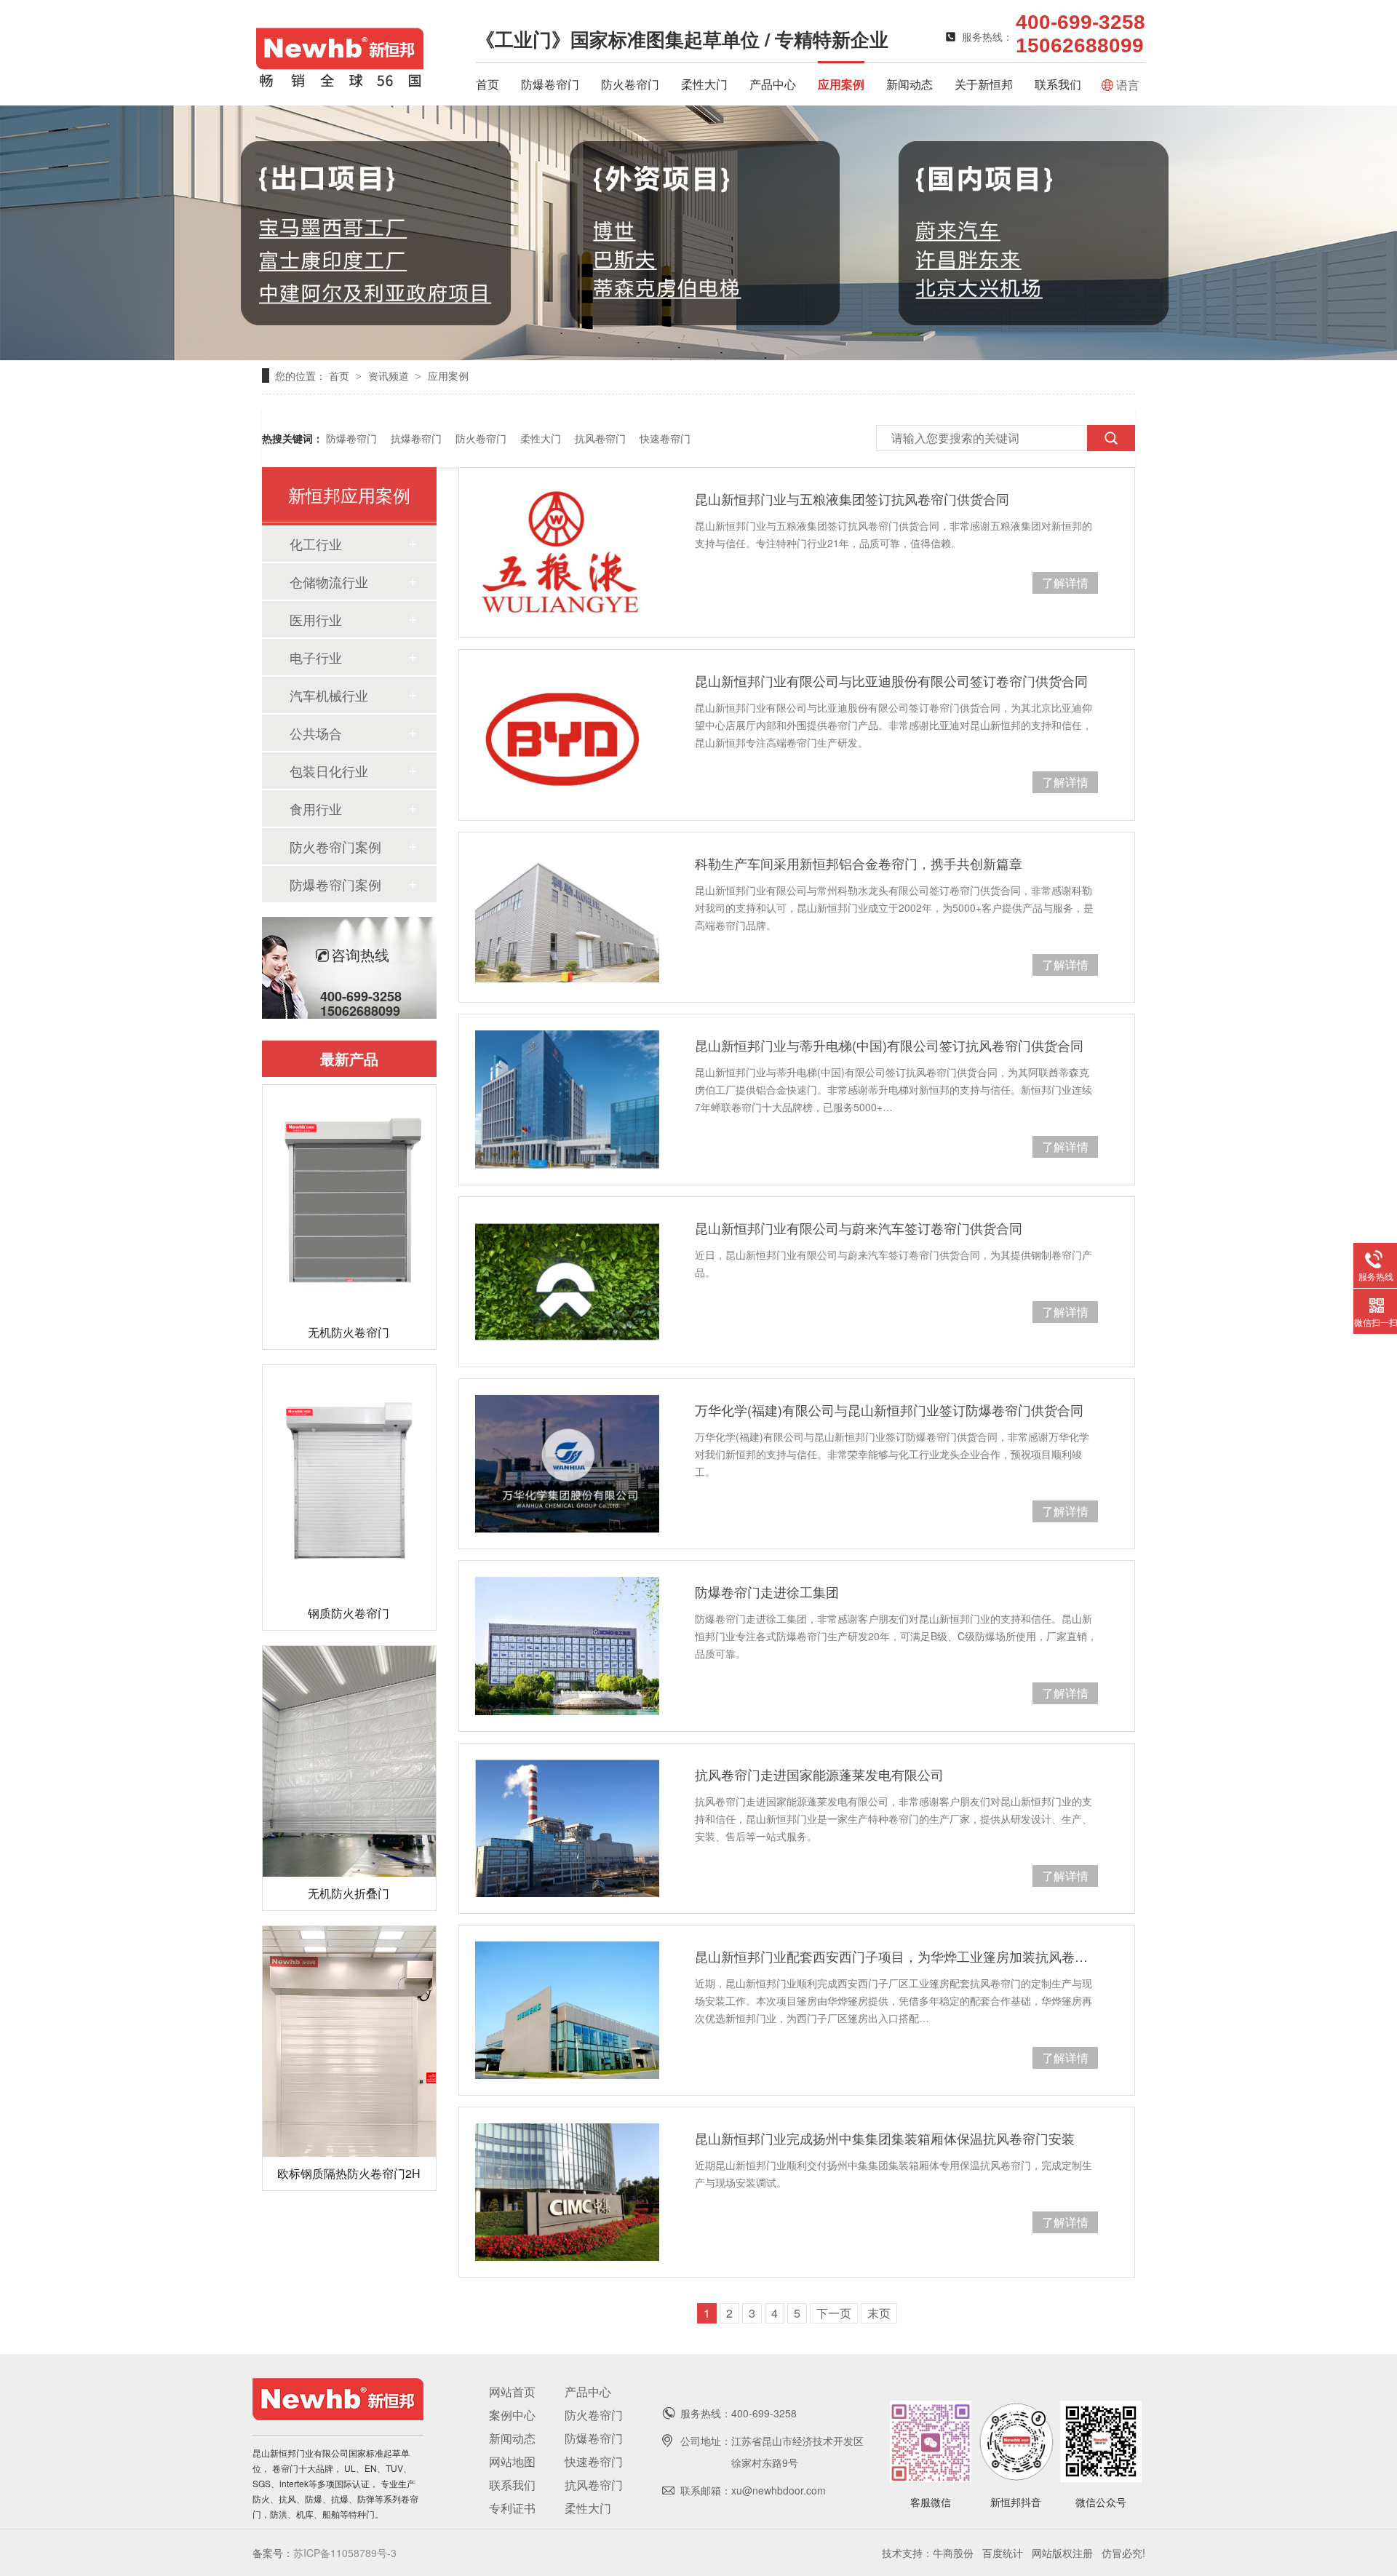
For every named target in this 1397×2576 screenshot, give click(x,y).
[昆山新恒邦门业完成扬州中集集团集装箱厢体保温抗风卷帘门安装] (567, 2192)
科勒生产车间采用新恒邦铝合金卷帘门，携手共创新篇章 (859, 863)
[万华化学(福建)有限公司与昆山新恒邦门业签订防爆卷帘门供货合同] (567, 1464)
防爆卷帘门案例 (335, 884)
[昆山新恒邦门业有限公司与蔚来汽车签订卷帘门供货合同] (567, 1282)
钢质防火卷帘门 (349, 1613)
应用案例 (841, 84)
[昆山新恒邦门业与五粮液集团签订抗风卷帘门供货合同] (567, 553)
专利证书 (512, 2508)
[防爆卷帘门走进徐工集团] (567, 1646)
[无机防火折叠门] (349, 1761)
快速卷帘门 (665, 438)
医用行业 (316, 619)
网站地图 (512, 2461)
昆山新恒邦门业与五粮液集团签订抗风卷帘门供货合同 (852, 498)
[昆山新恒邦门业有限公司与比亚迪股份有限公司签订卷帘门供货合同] (567, 735)
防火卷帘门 (630, 84)
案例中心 (512, 2415)
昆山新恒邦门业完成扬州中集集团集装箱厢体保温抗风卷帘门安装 (885, 2138)
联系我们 (1058, 84)
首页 (487, 84)
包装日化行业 (329, 771)
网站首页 (512, 2392)
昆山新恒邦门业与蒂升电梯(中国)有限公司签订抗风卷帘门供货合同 (889, 1045)
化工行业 (316, 544)
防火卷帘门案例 (335, 846)
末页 (879, 2313)
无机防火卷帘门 (349, 1332)
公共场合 (316, 733)
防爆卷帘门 (550, 84)
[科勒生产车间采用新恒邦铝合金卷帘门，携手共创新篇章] (567, 917)
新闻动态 (910, 84)
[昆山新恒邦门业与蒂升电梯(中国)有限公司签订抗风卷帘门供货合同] (567, 1099)
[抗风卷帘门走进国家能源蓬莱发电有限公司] (567, 1828)
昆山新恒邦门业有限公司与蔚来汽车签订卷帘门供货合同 (859, 1228)
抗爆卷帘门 (416, 438)
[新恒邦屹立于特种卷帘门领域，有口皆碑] (698, 355)
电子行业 (316, 657)
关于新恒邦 (984, 84)
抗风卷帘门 (600, 438)
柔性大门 (704, 84)
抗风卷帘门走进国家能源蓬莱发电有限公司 (819, 1774)
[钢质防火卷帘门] (349, 1480)
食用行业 (316, 808)
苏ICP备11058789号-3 (345, 2553)
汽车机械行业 (329, 695)
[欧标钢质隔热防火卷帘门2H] (349, 2042)
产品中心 (773, 84)
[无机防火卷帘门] (349, 1200)
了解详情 (1065, 583)
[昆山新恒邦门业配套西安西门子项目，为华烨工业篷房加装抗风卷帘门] (567, 2010)
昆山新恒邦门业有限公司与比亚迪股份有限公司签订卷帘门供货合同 (891, 680)
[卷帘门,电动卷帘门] (340, 84)
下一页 (834, 2313)
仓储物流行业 (329, 581)
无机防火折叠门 (349, 1893)
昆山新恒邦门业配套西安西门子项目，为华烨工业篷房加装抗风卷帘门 (896, 1956)
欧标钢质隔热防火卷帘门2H (349, 2173)
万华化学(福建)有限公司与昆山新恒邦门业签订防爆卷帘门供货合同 (889, 1410)
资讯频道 (390, 375)
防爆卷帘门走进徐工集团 (767, 1591)
